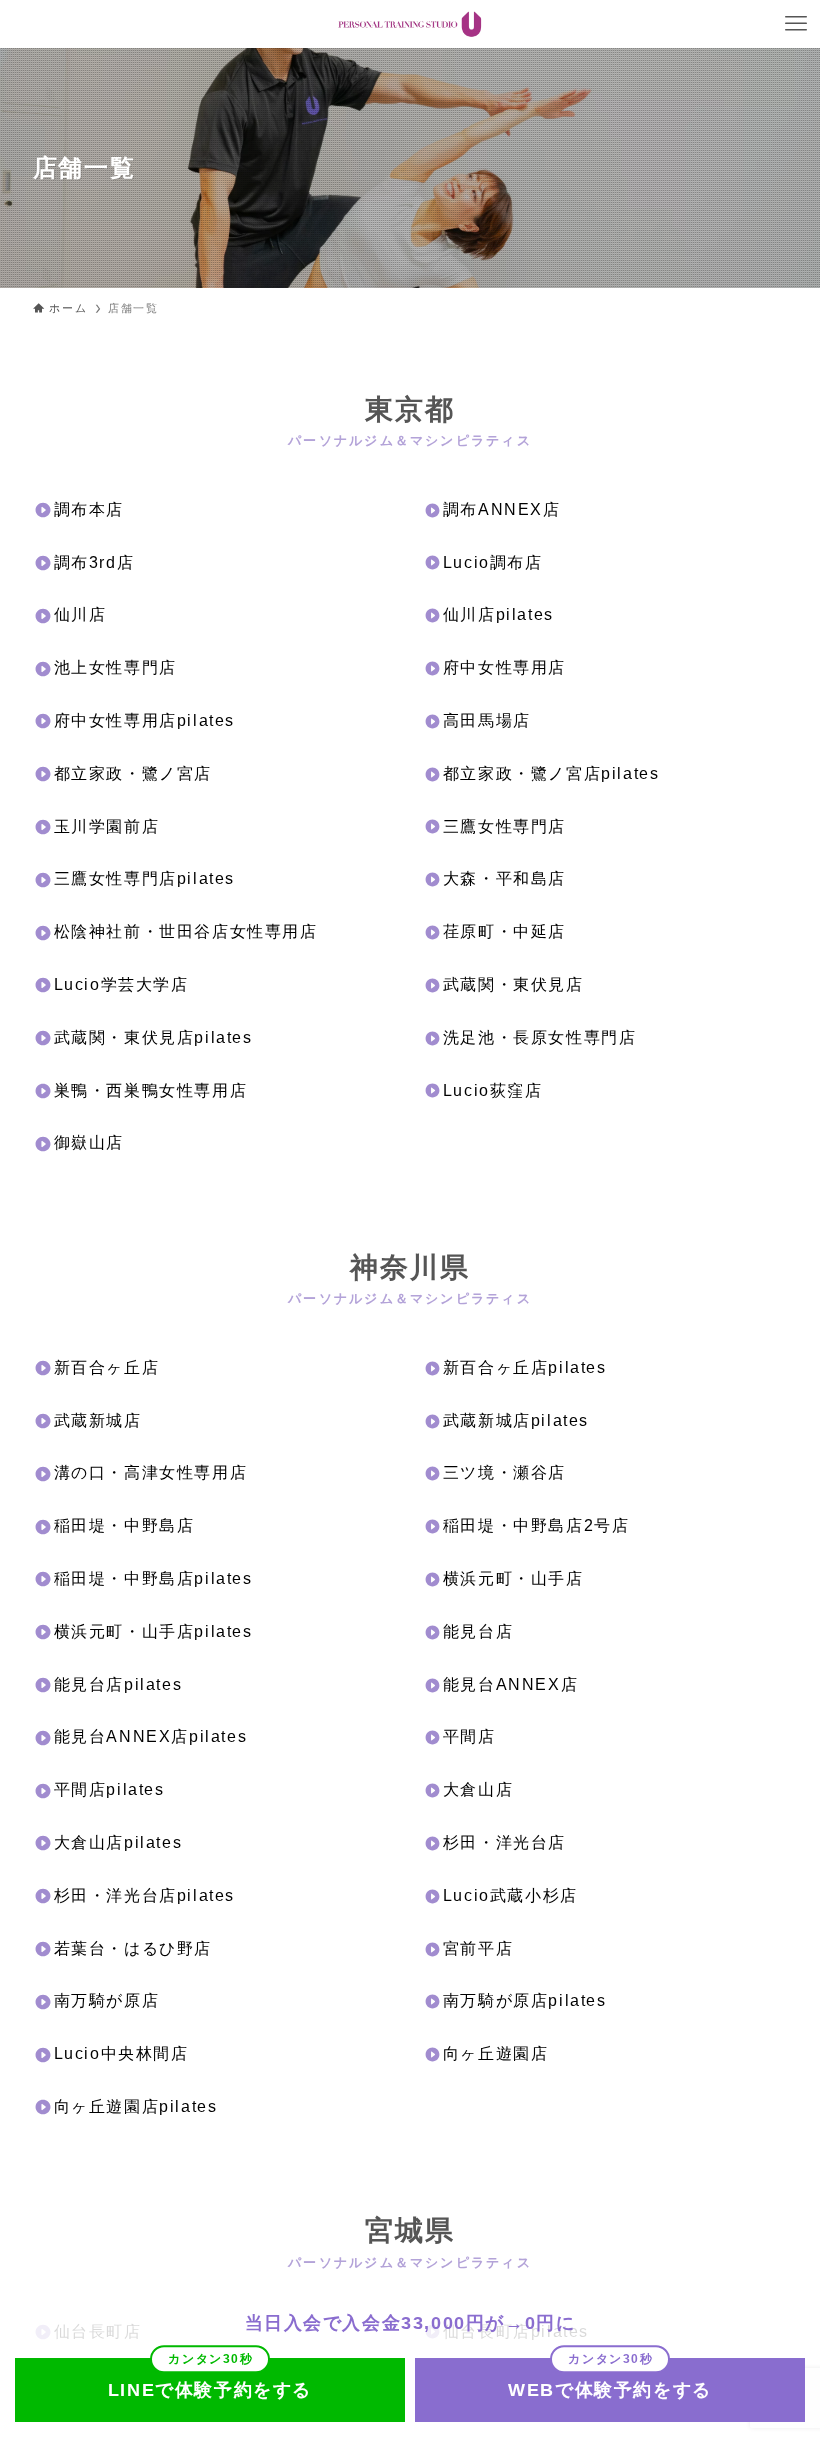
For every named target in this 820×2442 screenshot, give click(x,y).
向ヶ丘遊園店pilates (136, 2106)
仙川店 (80, 614)
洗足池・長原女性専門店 (540, 1037)
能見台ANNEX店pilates (151, 1736)
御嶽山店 (89, 1142)
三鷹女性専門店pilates (144, 878)
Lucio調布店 (493, 562)
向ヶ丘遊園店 (496, 2053)
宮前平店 (478, 1948)
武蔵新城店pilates (516, 1420)
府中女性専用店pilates (144, 720)
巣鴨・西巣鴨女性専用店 (151, 1090)
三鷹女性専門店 (504, 826)
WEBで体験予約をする (610, 2390)
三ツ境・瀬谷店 (504, 1472)
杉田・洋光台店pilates (144, 1895)
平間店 (469, 1736)
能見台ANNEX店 (510, 1684)
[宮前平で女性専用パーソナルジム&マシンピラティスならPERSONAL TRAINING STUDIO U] (410, 24)
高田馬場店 (487, 720)
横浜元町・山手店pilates (153, 1631)
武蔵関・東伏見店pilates (153, 1037)
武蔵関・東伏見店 (513, 984)
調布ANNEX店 (502, 509)
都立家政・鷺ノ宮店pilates (551, 773)
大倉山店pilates (118, 1842)
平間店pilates (109, 1789)
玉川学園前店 (107, 826)
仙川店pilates (498, 614)
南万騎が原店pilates (525, 2000)
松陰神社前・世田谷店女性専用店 (186, 931)
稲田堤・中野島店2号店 (536, 1525)
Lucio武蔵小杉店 (510, 1895)
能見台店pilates (118, 1684)
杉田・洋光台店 (504, 1842)
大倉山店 (478, 1789)
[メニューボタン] (796, 24)
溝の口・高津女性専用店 (151, 1472)
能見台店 (478, 1631)
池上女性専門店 (115, 667)
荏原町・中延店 (504, 931)
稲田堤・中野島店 (124, 1525)
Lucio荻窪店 (493, 1090)
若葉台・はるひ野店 (133, 1948)
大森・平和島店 (504, 878)
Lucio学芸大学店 (121, 984)
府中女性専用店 (504, 667)
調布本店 (89, 509)
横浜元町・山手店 (513, 1578)
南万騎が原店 (107, 2000)
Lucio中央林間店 (121, 2053)
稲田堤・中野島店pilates (153, 1578)
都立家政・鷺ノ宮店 (133, 773)
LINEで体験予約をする (210, 2390)
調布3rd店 (94, 562)
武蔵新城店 (98, 1420)
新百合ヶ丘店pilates (525, 1367)
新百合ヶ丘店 (107, 1367)
